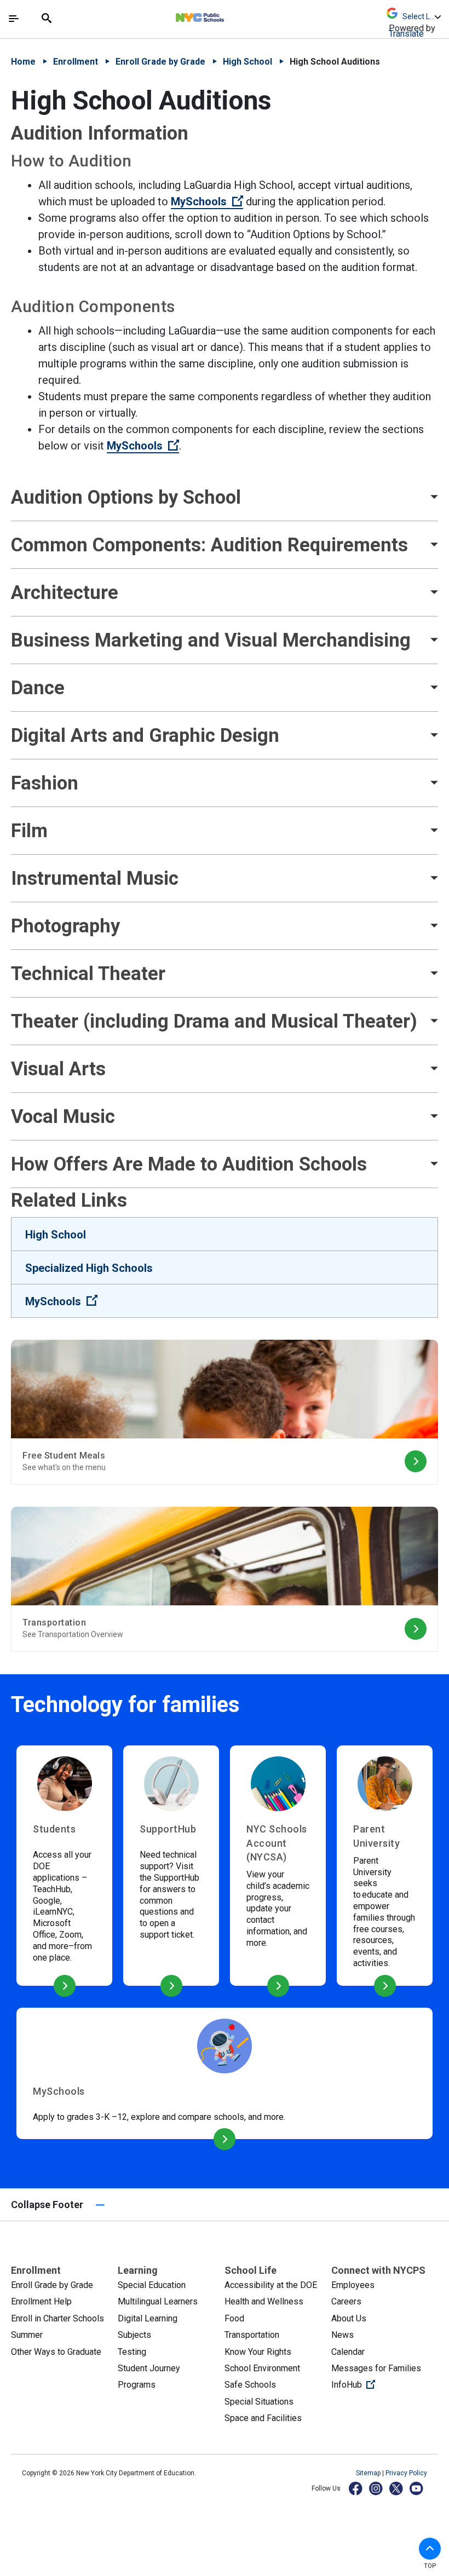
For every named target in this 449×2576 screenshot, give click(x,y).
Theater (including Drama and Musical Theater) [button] (214, 1021)
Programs (137, 2385)
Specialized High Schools (89, 1268)
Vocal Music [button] (63, 1116)
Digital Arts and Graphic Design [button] (145, 735)
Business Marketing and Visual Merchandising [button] (213, 640)
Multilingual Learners (158, 2301)
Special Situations (259, 2402)
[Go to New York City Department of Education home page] (232, 15)
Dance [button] (38, 688)
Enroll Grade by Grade (160, 62)
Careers (346, 2301)
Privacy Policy (406, 2473)
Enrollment (76, 62)
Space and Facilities (263, 2418)
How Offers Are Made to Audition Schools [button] (189, 1164)
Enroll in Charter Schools (57, 2318)
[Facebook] (356, 2488)
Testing (132, 2352)
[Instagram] (376, 2488)
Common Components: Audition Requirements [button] (209, 545)
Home (23, 62)
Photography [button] (65, 926)
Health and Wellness (264, 2301)
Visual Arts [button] (58, 1069)
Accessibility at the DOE (271, 2285)
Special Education (152, 2285)
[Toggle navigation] (14, 19)
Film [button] (29, 831)
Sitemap (369, 2473)
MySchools (207, 201)
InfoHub (385, 2384)
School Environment (262, 2368)
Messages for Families (376, 2368)
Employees (353, 2285)
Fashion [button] (45, 783)
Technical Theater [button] (88, 973)
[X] (397, 2488)
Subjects (134, 2335)
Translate (406, 34)
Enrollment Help (41, 2301)
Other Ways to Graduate (56, 2352)
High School (247, 62)
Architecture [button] (65, 592)
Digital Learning (148, 2318)
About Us (349, 2318)
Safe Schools (250, 2385)
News (342, 2335)
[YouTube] (417, 2488)
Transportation (252, 2335)
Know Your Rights (258, 2352)
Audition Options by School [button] (126, 497)
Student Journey (149, 2368)
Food (234, 2318)
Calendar (348, 2352)
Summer (27, 2335)
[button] (430, 2549)
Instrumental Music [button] (95, 878)
